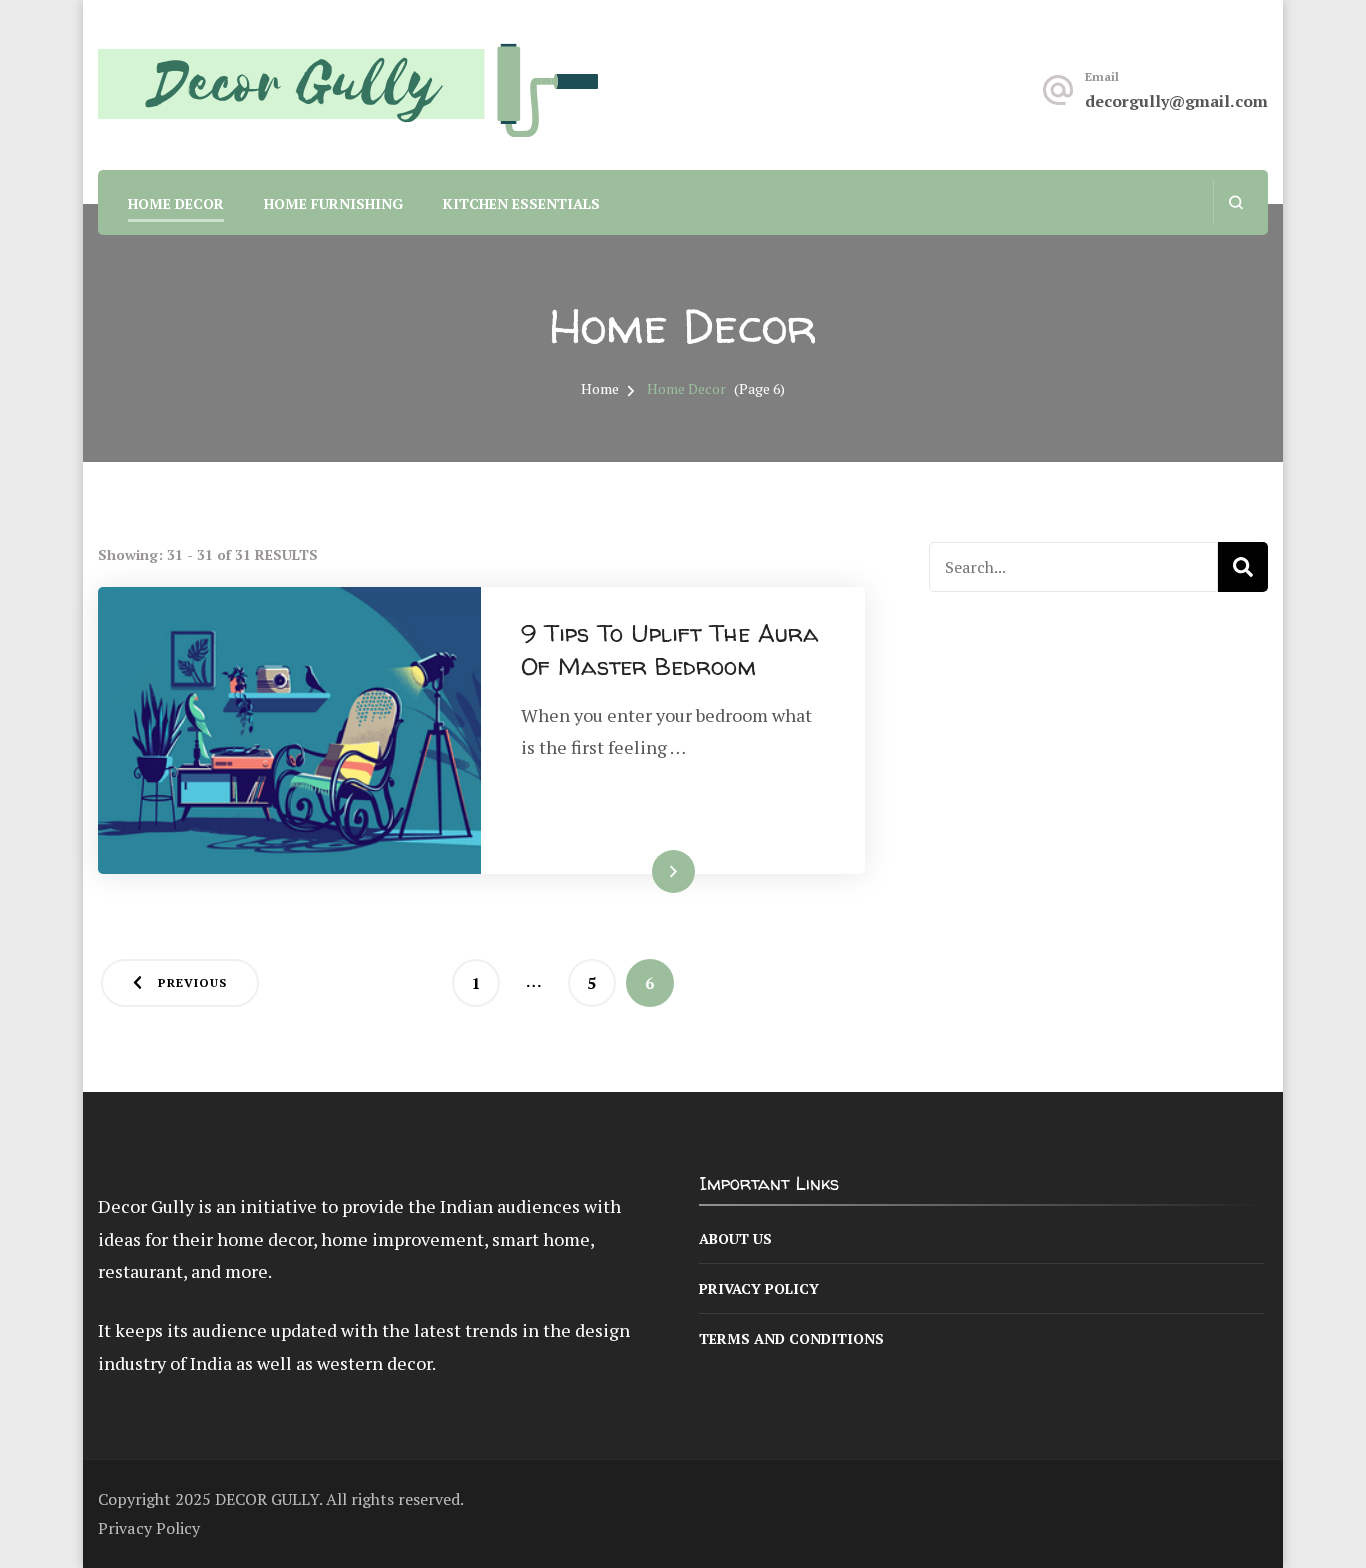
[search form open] (1235, 202)
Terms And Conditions (791, 1338)
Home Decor (176, 203)
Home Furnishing (333, 203)
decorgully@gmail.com (1176, 101)
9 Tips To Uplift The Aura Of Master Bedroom (670, 650)
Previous (192, 982)
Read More (642, 871)
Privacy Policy (759, 1288)
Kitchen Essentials (521, 203)
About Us (735, 1238)
